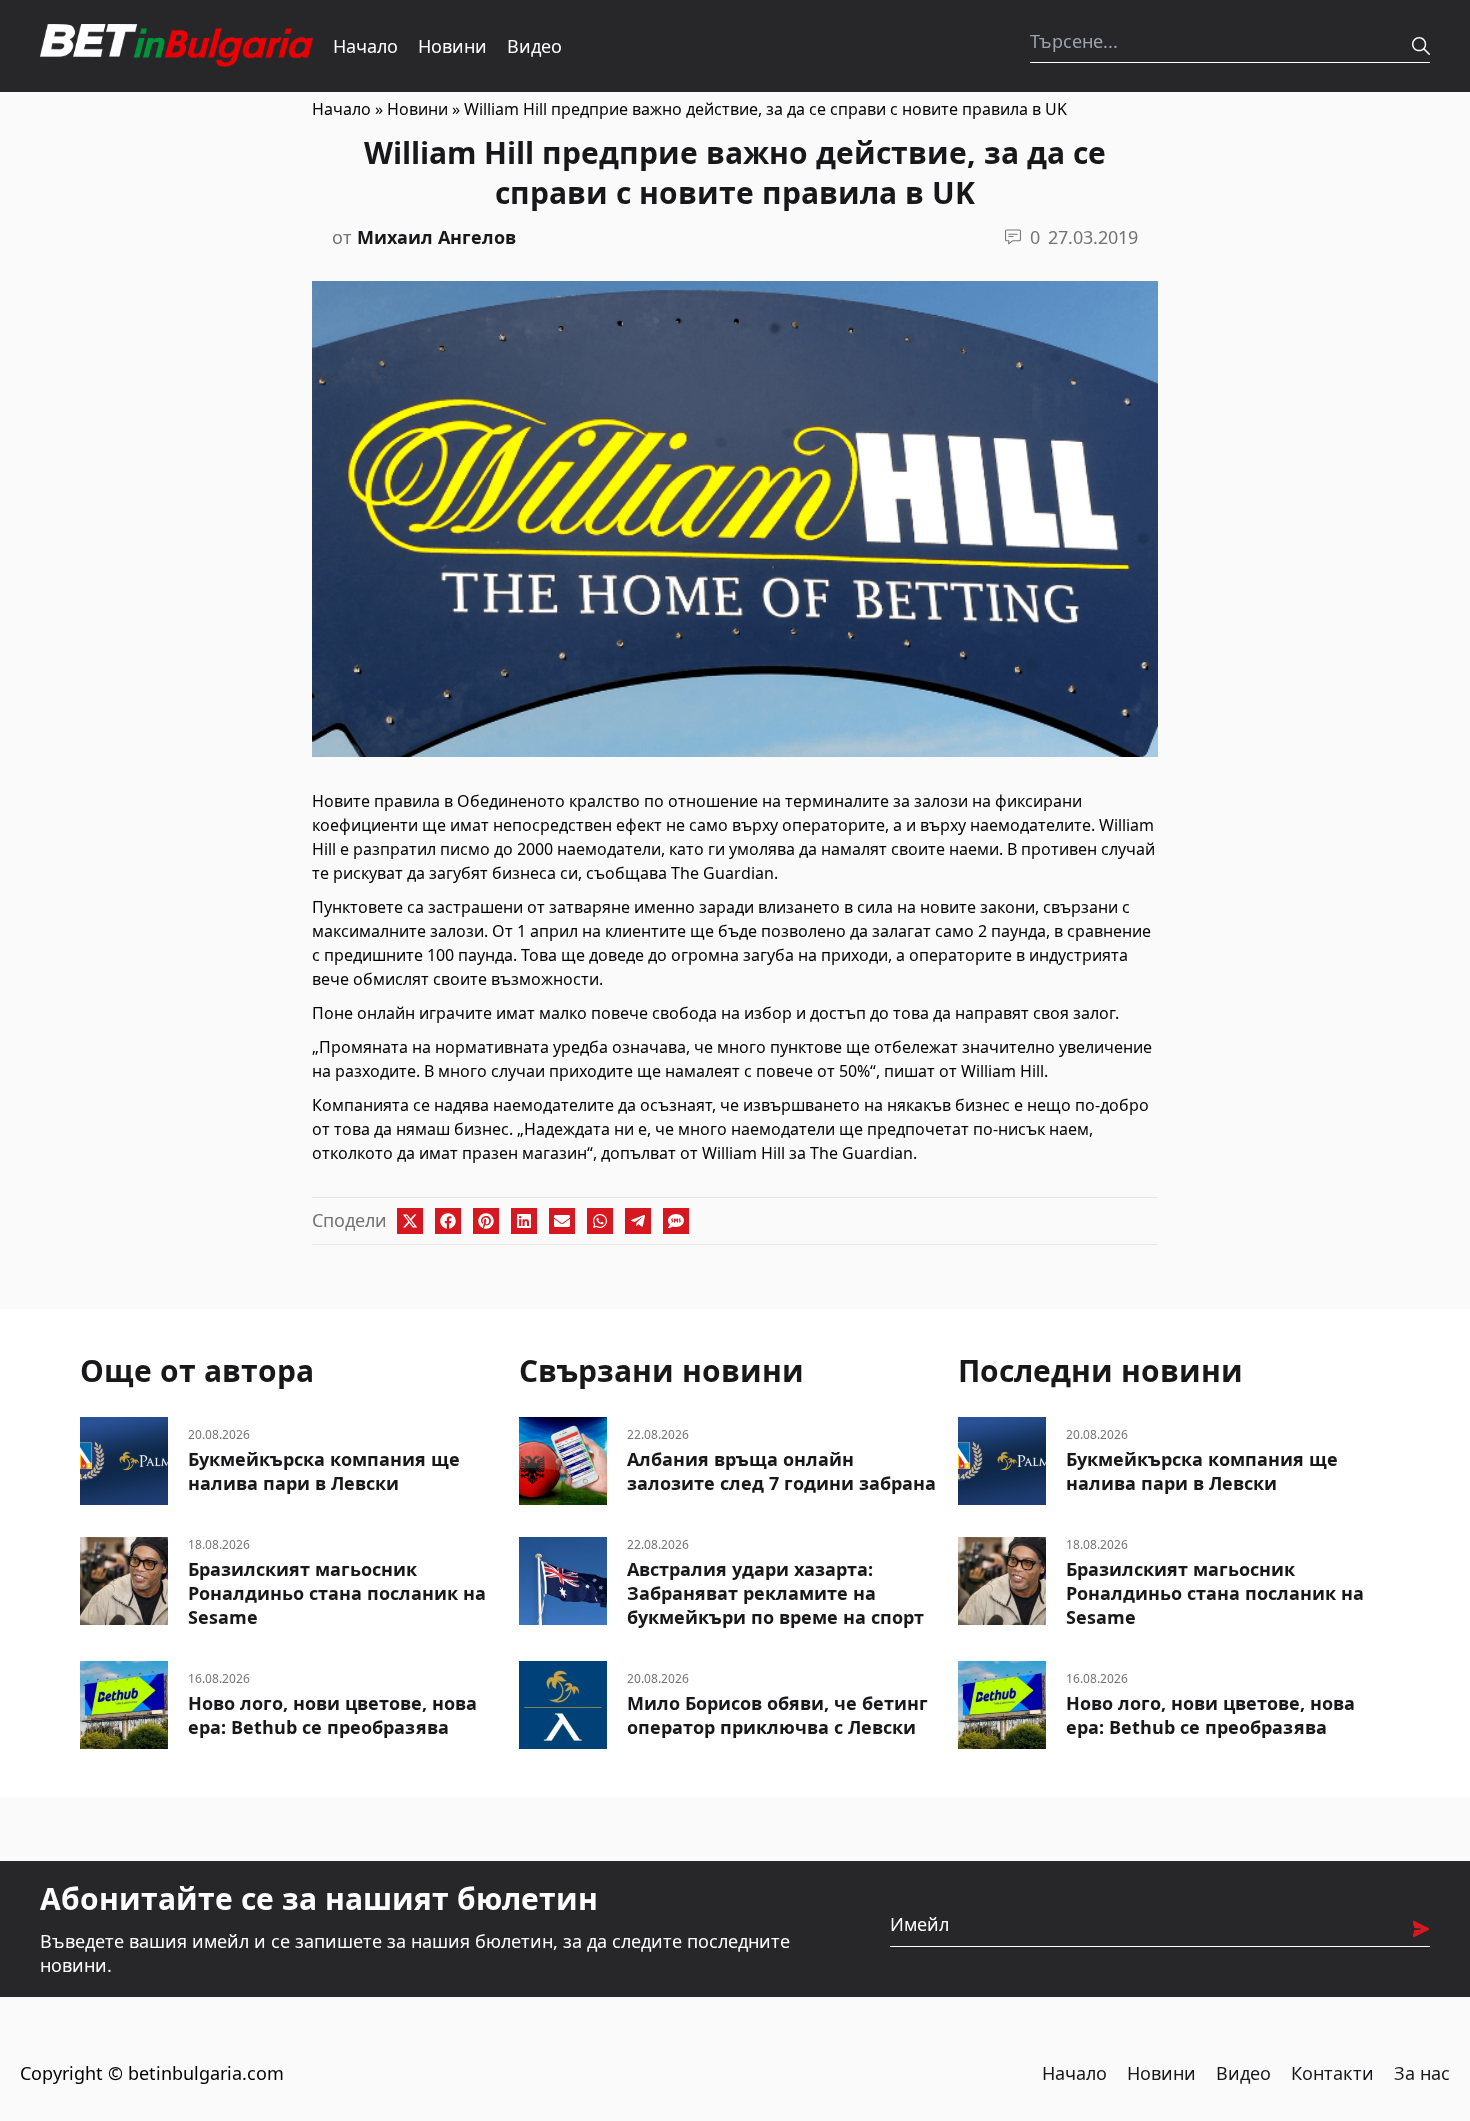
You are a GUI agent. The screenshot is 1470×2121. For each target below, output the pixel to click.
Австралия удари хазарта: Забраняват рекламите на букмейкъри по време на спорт (775, 1593)
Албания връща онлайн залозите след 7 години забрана (781, 1471)
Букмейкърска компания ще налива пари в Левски (324, 1471)
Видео (534, 46)
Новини (452, 46)
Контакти (1332, 2073)
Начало (365, 46)
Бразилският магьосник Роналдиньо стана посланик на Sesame (337, 1593)
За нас (1422, 2073)
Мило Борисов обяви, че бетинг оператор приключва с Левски (777, 1715)
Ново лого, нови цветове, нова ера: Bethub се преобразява (332, 1715)
